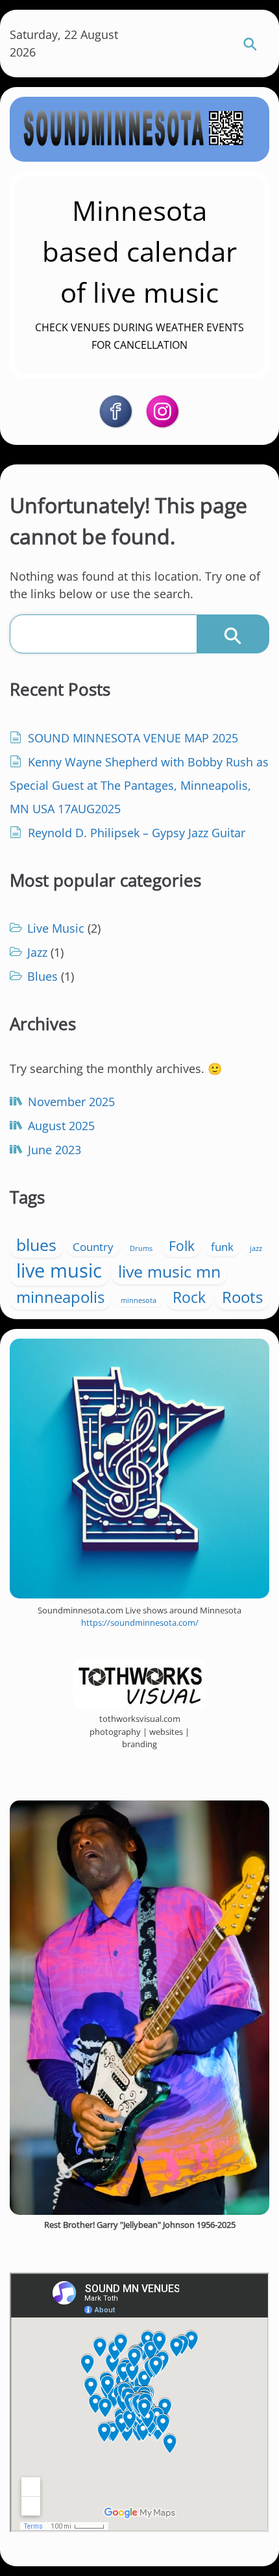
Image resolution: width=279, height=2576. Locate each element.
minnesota (139, 1300)
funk (222, 1247)
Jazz (37, 952)
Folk (182, 1246)
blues (36, 1245)
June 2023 (55, 1150)
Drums (141, 1248)
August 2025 (61, 1126)
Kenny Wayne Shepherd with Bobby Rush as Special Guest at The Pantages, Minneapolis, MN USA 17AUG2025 (139, 785)
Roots (242, 1297)
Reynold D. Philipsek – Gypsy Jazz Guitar (137, 833)
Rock (189, 1297)
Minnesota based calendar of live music (139, 251)
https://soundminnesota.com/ (140, 1623)
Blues (42, 976)
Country (93, 1247)
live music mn (169, 1271)
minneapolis (60, 1297)
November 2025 (71, 1102)
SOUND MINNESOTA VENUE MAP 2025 (133, 738)
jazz (256, 1248)
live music (59, 1270)
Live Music (56, 928)
